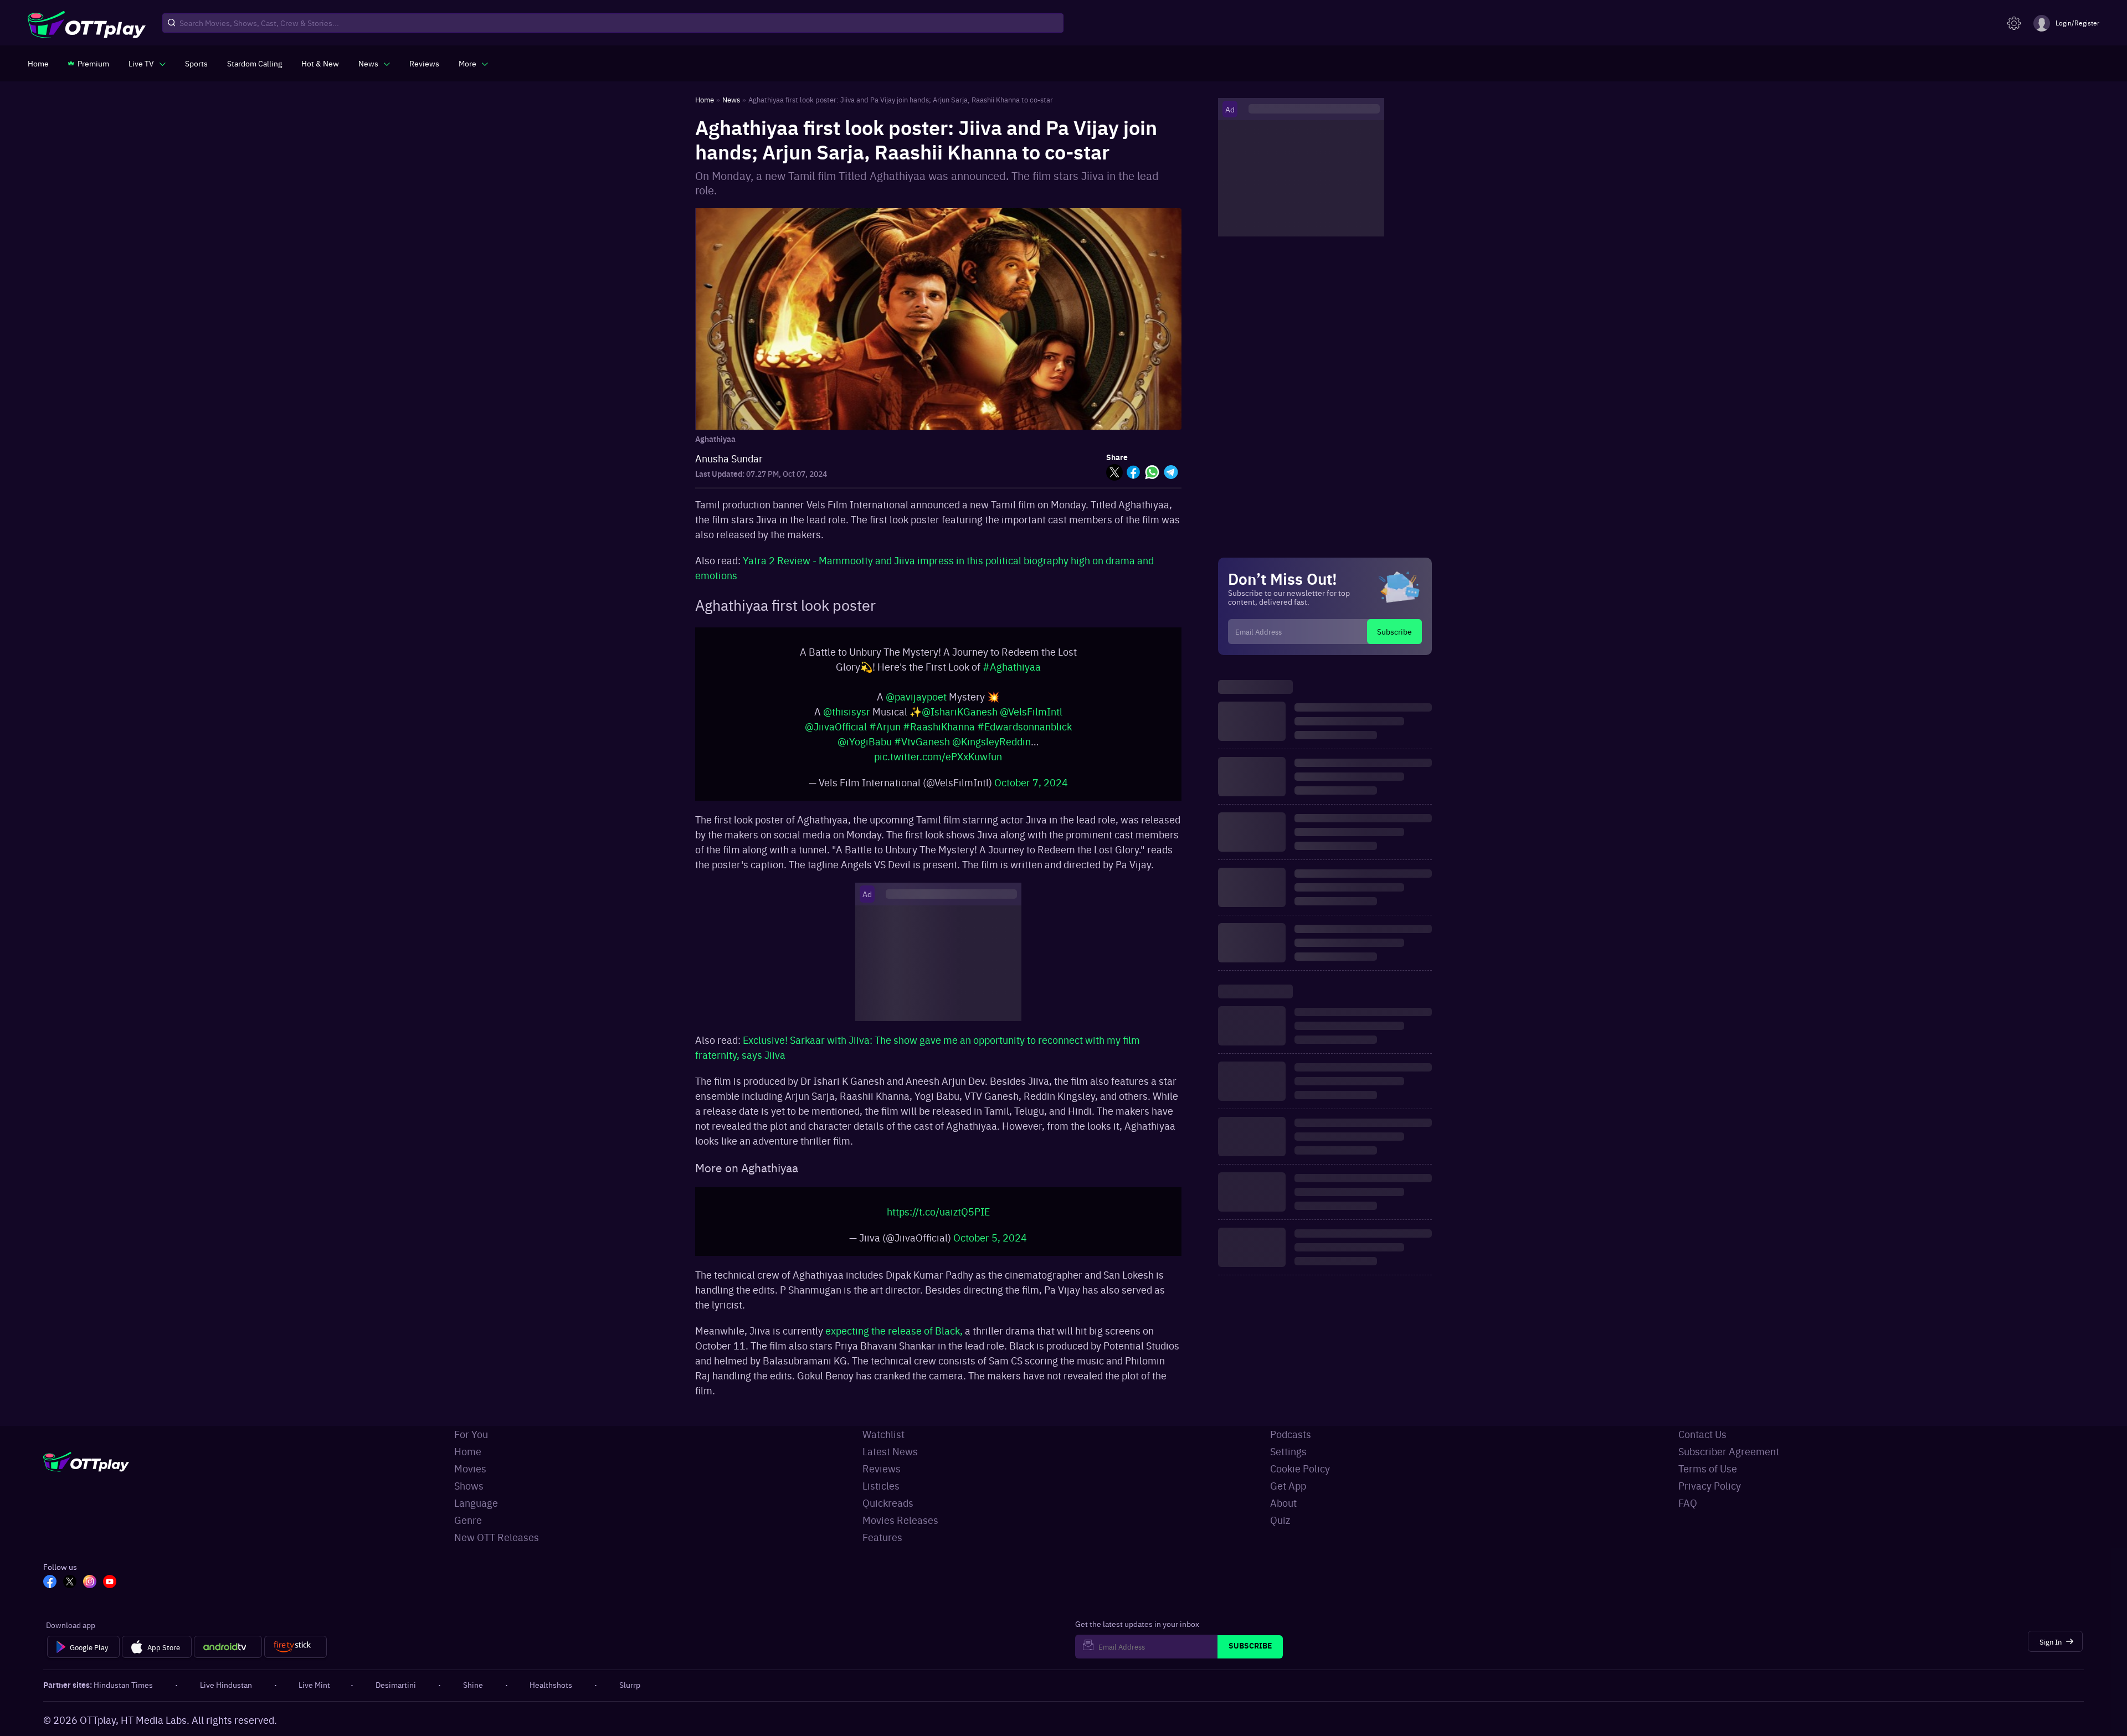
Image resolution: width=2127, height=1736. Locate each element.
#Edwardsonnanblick (1024, 732)
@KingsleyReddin (991, 747)
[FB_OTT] (50, 1594)
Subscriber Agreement (1729, 1462)
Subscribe (1394, 631)
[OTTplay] (87, 23)
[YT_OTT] (110, 1594)
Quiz (1280, 1531)
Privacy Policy (1710, 1497)
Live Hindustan (226, 1696)
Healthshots (551, 1696)
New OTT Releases (497, 1548)
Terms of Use (1708, 1479)
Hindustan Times (123, 1696)
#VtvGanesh (922, 747)
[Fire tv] (296, 1658)
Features (882, 1548)
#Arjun (885, 732)
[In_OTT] (90, 1594)
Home (468, 1462)
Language (476, 1514)
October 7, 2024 (1031, 788)
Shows (469, 1497)
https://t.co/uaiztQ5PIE (938, 1222)
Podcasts (1291, 1445)
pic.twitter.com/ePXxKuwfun (938, 762)
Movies (470, 1479)
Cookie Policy (1300, 1479)
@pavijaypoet (916, 702)
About (1283, 1514)
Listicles (881, 1497)
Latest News (890, 1462)
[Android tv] (228, 1658)
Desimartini (396, 1696)
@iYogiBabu (865, 747)
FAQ (1688, 1514)
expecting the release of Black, (895, 1341)
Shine (473, 1696)
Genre (468, 1531)
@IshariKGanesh (960, 717)
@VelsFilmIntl (1031, 717)
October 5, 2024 (990, 1248)
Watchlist (883, 1445)
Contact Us (1702, 1445)
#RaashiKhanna (939, 732)
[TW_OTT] (70, 1594)
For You (471, 1445)
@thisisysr (847, 717)
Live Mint (314, 1696)
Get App (1288, 1497)
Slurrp (630, 1696)
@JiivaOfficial (836, 732)
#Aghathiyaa (1012, 672)
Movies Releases (900, 1531)
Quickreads (888, 1514)
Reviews (882, 1479)
